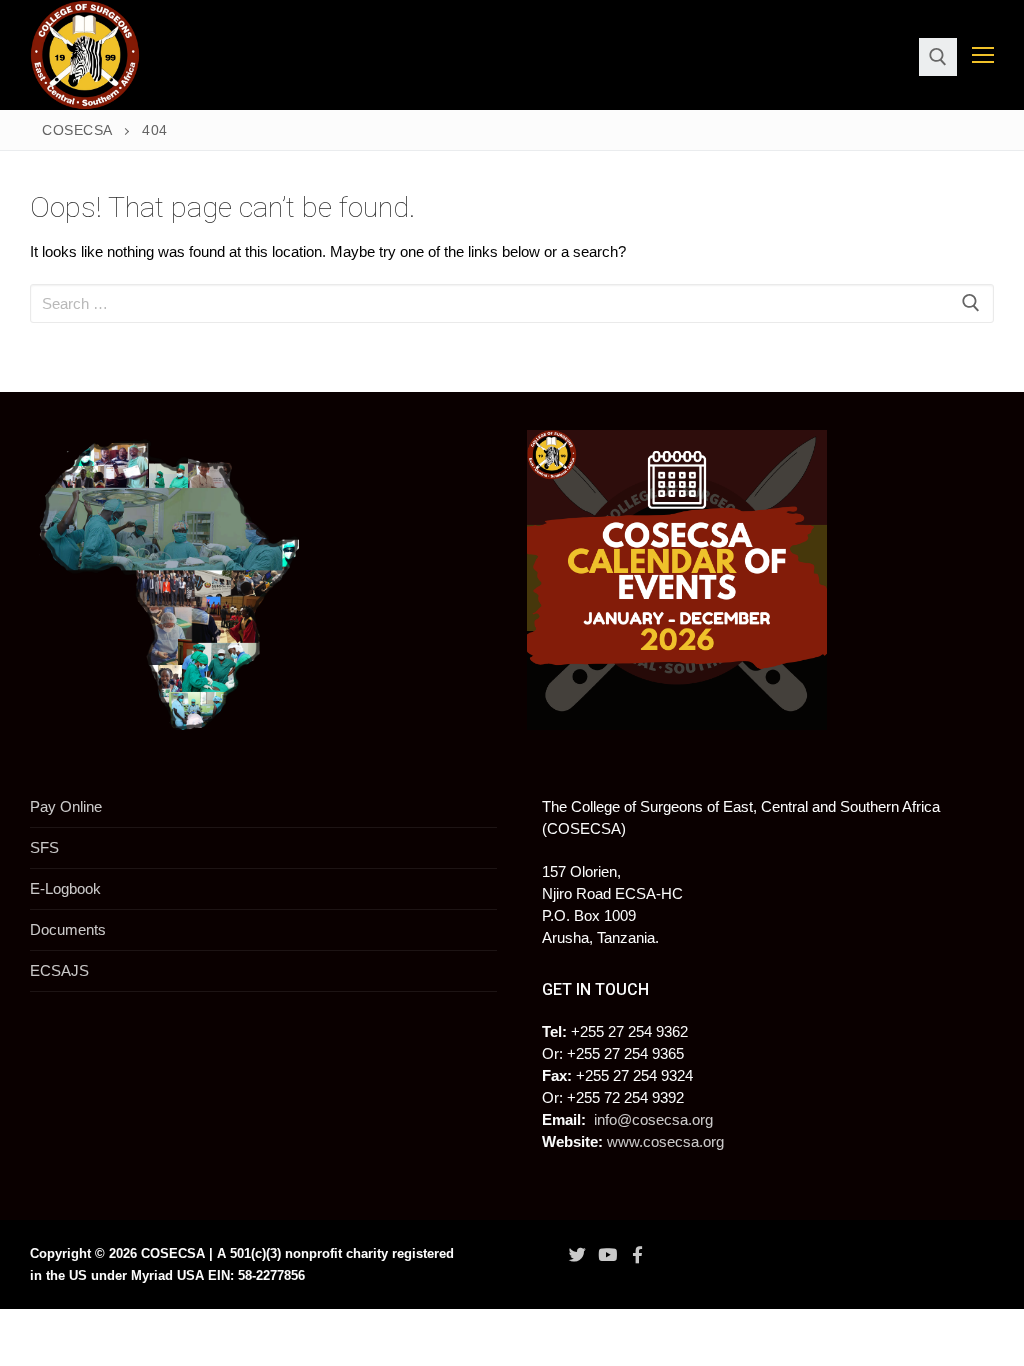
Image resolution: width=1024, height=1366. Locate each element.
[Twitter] (577, 1255)
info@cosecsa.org (653, 1119)
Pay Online (66, 806)
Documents (68, 929)
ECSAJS (59, 970)
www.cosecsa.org (665, 1141)
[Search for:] (512, 303)
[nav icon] (983, 55)
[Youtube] (607, 1255)
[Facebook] (638, 1255)
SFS (44, 847)
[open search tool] (938, 57)
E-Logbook (65, 888)
